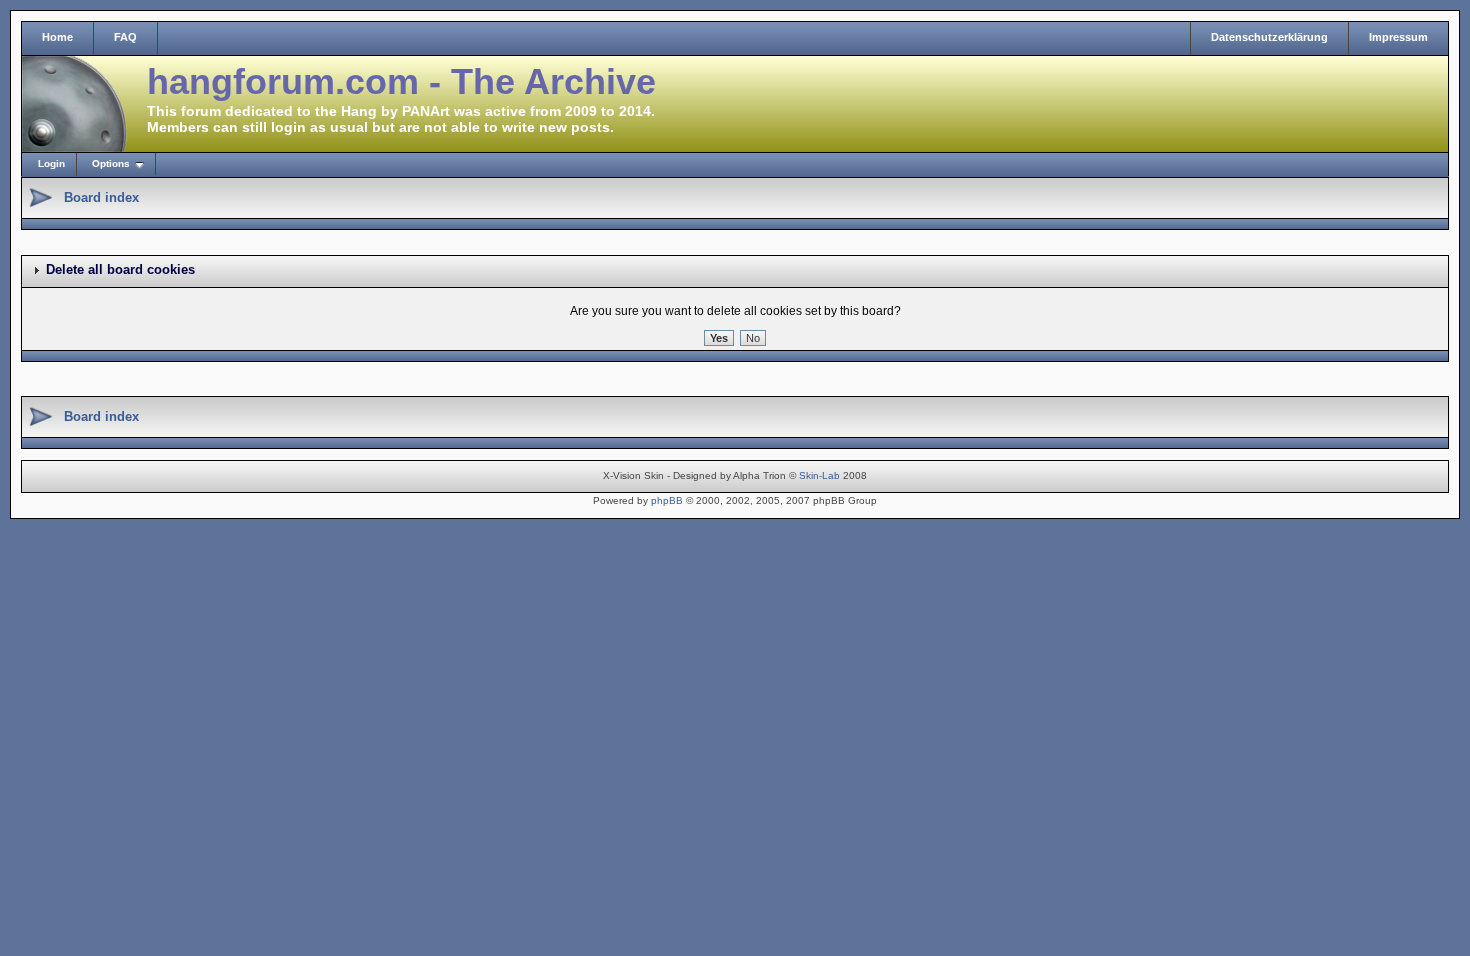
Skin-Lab (819, 475)
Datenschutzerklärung (1269, 37)
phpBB (667, 500)
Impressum (1398, 37)
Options (111, 163)
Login (51, 163)
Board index (101, 197)
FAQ (125, 37)
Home (57, 37)
